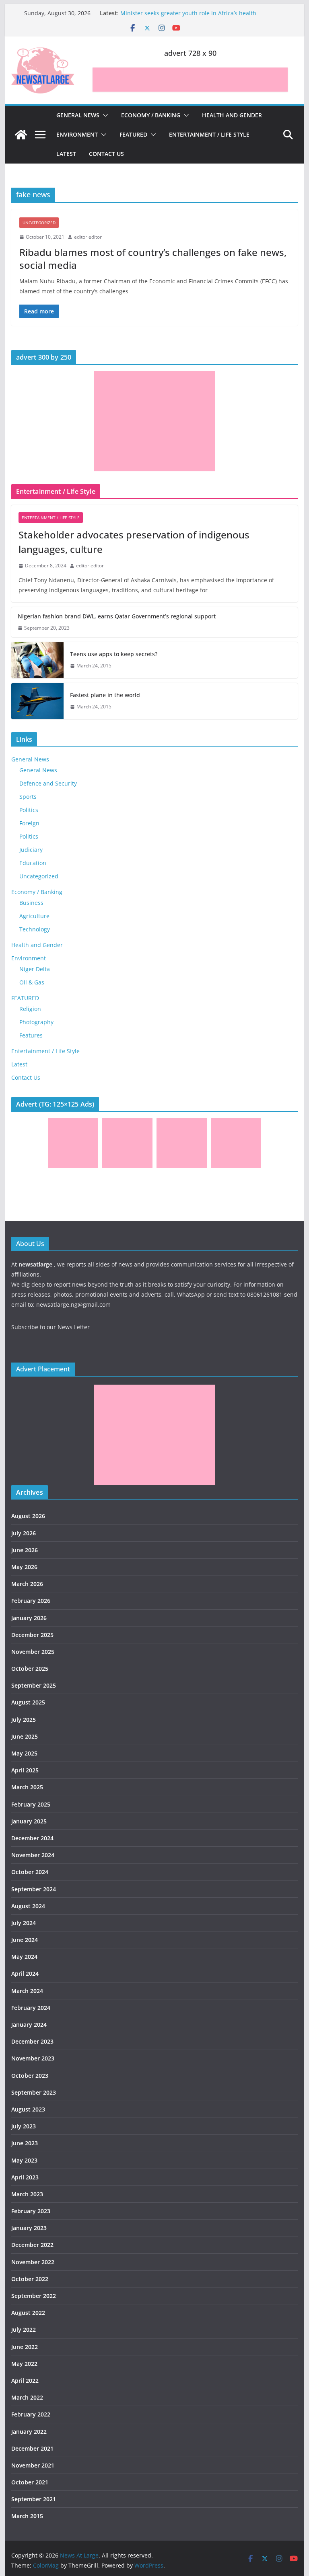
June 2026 (25, 1550)
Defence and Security (48, 783)
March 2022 (27, 2397)
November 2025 (33, 1652)
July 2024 (24, 1923)
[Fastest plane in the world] (37, 701)
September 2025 (34, 1685)
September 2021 (34, 2499)
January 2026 (29, 1618)
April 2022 (25, 2381)
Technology (35, 929)
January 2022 (29, 2432)
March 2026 (27, 1584)
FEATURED (133, 134)
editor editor (88, 237)
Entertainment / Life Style (209, 134)
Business (31, 903)
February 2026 (31, 1601)
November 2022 (33, 2262)
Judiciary (31, 850)
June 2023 (25, 2143)
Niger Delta (35, 969)
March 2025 (27, 1787)
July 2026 (24, 1533)
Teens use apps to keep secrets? (114, 654)
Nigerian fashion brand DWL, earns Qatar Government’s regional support (117, 616)
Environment (77, 134)
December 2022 (32, 2245)
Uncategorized (39, 223)
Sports (28, 797)
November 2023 (33, 2058)
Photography (36, 1022)
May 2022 (24, 2364)
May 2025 (24, 1753)
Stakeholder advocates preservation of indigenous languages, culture (134, 542)
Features (31, 1035)
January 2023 (29, 2228)
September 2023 (34, 2092)
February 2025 (31, 1804)
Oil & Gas (32, 982)
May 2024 (24, 1957)
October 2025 (30, 1669)
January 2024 (29, 2025)
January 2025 (29, 1821)
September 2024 (34, 1889)
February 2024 (31, 2008)
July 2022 (24, 2329)
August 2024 (28, 1906)
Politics (29, 810)
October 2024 (30, 1872)
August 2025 (28, 1702)
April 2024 (25, 1973)
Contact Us (106, 154)
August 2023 (28, 2109)
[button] (104, 115)
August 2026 (28, 1516)
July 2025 (24, 1720)
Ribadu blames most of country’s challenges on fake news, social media (153, 258)
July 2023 (24, 2126)
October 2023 (30, 2076)
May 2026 (24, 1567)
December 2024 (32, 1838)
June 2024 (25, 1940)
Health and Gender (232, 115)
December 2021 (32, 2448)
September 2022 (34, 2296)
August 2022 (28, 2313)
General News (78, 115)
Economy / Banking (151, 115)
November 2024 (33, 1855)
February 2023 (31, 2211)
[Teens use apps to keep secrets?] (37, 660)
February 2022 (31, 2414)
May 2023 (24, 2160)
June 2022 (25, 2347)
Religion (30, 1009)
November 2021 (33, 2465)
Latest (66, 154)
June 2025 (25, 1736)
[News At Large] (21, 135)
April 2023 (25, 2177)
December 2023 (32, 2041)
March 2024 (27, 1991)
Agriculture (34, 916)
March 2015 (27, 2516)
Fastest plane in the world (105, 695)
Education (33, 863)
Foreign (29, 823)
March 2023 (27, 2194)
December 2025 (32, 1635)
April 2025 (25, 1770)
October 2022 (30, 2279)
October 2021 (30, 2482)
